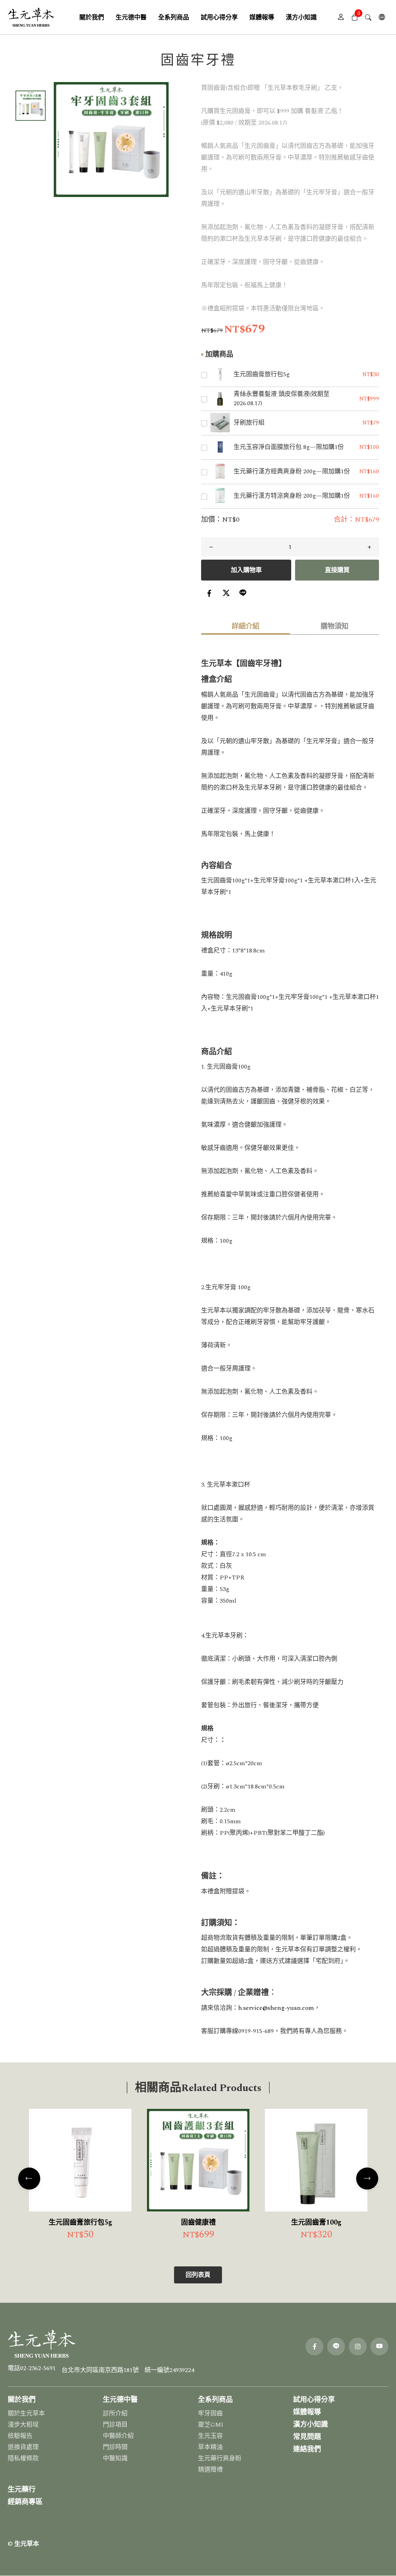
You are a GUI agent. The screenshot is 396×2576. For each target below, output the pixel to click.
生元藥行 (22, 2490)
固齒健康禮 (198, 2222)
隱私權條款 (23, 2458)
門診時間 (115, 2447)
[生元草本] (31, 17)
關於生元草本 (26, 2413)
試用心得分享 (314, 2400)
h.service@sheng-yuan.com (276, 2008)
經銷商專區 (25, 2502)
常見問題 (307, 2437)
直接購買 (337, 570)
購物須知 (335, 626)
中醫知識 (115, 2458)
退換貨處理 (23, 2447)
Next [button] (367, 2178)
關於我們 (22, 2400)
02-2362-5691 (38, 2368)
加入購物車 (246, 570)
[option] (111, 140)
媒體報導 (307, 2412)
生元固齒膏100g (316, 2222)
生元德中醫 (120, 2400)
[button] (354, 17)
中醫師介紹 (118, 2436)
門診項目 (115, 2425)
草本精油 (210, 2447)
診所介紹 (115, 2413)
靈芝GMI (211, 2425)
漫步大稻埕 (23, 2425)
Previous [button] (29, 2178)
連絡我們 (307, 2449)
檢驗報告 (20, 2436)
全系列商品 (215, 2400)
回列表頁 (198, 2275)
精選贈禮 (210, 2470)
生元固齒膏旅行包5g (80, 2222)
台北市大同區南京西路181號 (100, 2370)
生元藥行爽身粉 (220, 2458)
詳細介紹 (246, 626)
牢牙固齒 (210, 2413)
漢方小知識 (311, 2424)
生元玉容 (210, 2436)
